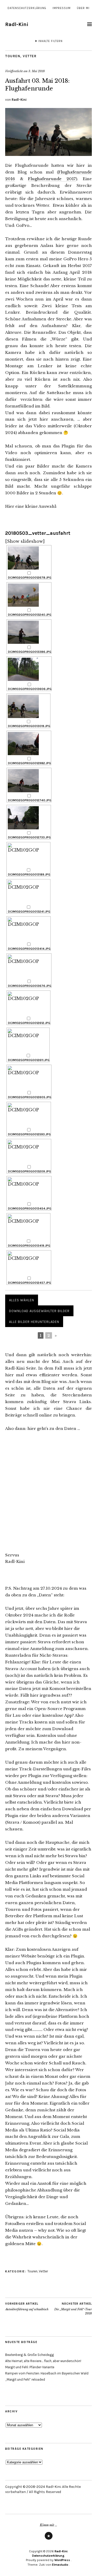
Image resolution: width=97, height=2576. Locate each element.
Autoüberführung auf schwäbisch (27, 2307)
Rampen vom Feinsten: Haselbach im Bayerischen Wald (47, 2373)
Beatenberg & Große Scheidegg (29, 2355)
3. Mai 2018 (37, 71)
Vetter (30, 56)
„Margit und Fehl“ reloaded (25, 2379)
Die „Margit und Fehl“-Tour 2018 (73, 2309)
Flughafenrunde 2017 (52, 179)
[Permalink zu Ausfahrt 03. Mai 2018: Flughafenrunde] (48, 154)
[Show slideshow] (25, 541)
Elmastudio (60, 2565)
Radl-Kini (17, 24)
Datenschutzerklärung (27, 8)
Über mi (83, 8)
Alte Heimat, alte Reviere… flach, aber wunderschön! (43, 2361)
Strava (49, 2539)
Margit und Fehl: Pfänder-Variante (30, 2367)
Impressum (62, 8)
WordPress (62, 2560)
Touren (13, 56)
